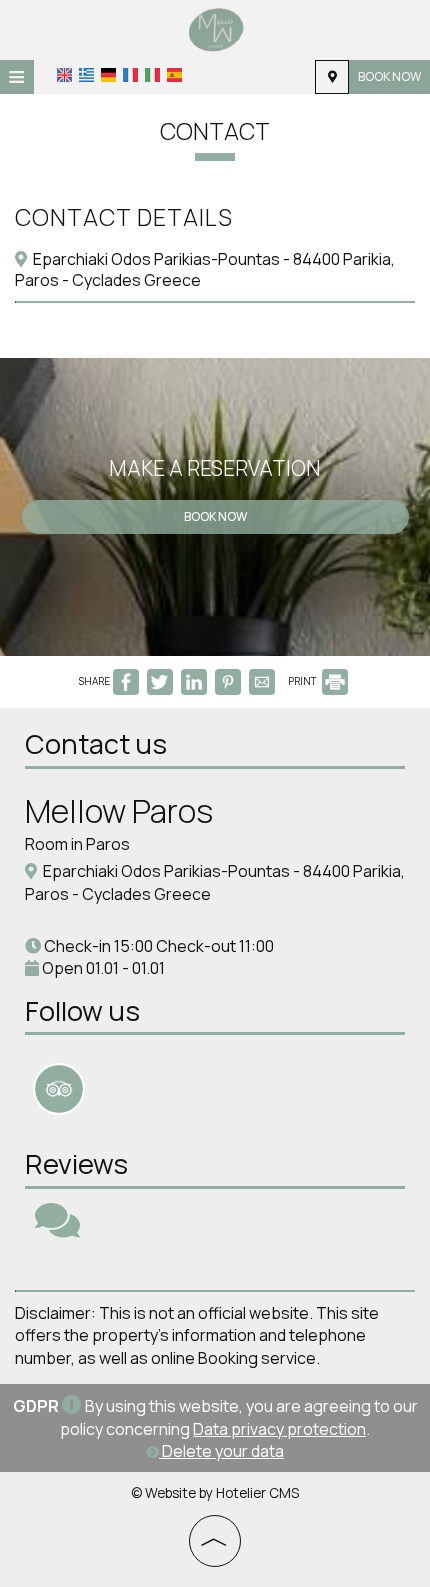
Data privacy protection (279, 1429)
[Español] (174, 75)
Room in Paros (77, 844)
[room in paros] (215, 28)
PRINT (303, 681)
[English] (64, 75)
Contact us (96, 743)
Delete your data (221, 1451)
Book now (389, 76)
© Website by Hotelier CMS (215, 1493)
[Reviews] (57, 1229)
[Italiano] (152, 75)
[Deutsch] (108, 75)
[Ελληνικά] (86, 75)
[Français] (130, 75)
